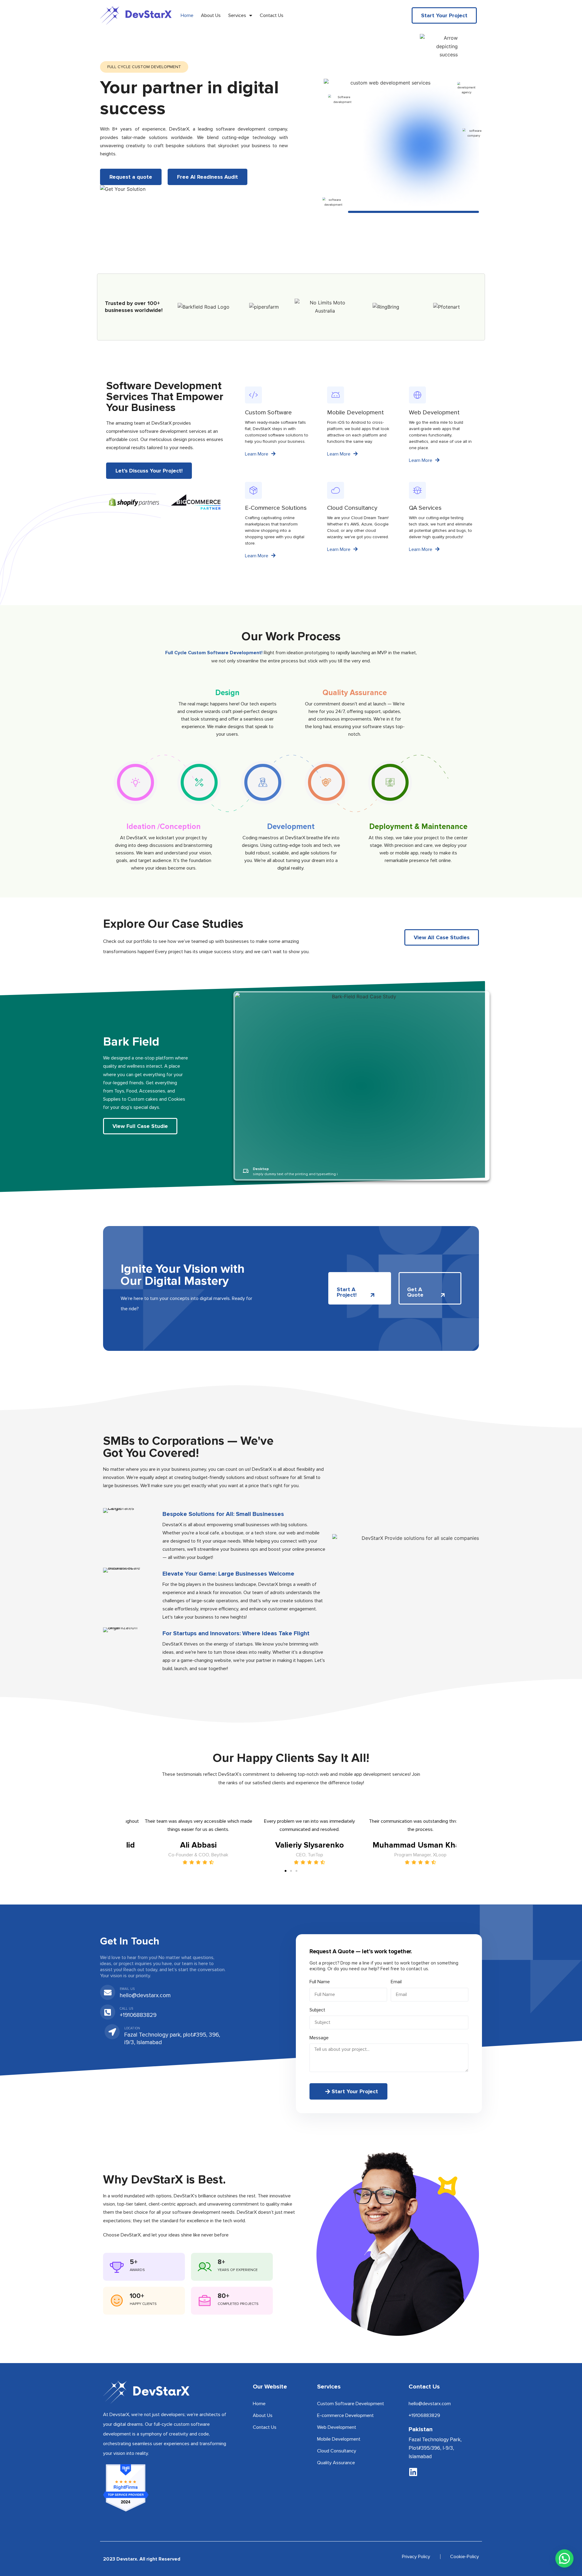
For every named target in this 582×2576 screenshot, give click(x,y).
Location (132, 2028)
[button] (286, 1871)
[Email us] (108, 1992)
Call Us (126, 2009)
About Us (211, 15)
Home (187, 15)
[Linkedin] (413, 2472)
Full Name (320, 1982)
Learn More (257, 454)
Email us (127, 1989)
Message (319, 2038)
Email (396, 1982)
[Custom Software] (253, 395)
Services (237, 15)
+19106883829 (138, 2015)
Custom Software (268, 413)
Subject (317, 2010)
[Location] (112, 2032)
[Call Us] (108, 2012)
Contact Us (272, 15)
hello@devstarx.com (145, 1996)
